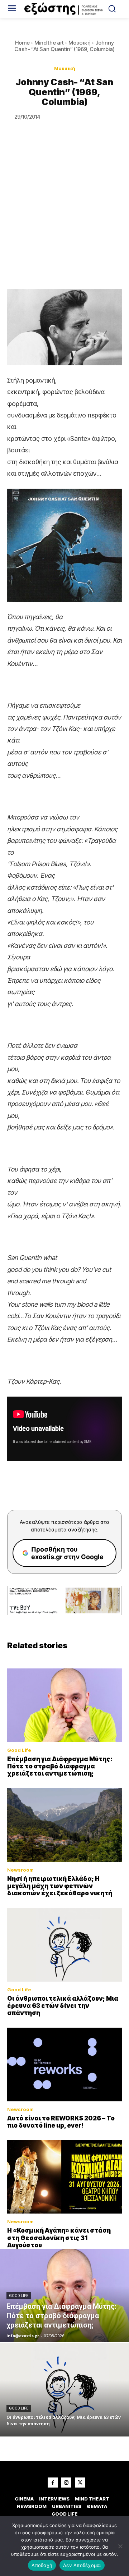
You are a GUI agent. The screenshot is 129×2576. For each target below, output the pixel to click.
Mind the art (49, 43)
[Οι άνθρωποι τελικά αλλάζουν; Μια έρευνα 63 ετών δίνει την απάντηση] (64, 1945)
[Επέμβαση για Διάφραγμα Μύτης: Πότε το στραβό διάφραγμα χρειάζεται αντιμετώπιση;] (64, 1705)
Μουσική (80, 43)
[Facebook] (53, 2483)
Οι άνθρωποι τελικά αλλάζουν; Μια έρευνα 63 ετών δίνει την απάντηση (63, 2006)
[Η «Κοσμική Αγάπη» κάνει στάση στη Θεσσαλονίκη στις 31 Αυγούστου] (64, 2177)
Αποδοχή (42, 2565)
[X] (80, 2483)
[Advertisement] (64, 221)
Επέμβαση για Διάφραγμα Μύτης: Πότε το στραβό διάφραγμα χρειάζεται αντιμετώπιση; (60, 1766)
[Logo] (64, 9)
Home (22, 43)
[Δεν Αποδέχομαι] (120, 2546)
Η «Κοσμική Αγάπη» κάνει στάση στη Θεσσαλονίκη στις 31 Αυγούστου (59, 2238)
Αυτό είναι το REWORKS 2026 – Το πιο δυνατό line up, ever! (61, 2122)
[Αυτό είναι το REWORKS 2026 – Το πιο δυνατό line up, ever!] (64, 2065)
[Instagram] (66, 2483)
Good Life (19, 1750)
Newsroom (20, 1870)
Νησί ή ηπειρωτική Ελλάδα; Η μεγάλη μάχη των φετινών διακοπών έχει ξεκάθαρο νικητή (60, 1886)
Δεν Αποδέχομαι (82, 2565)
